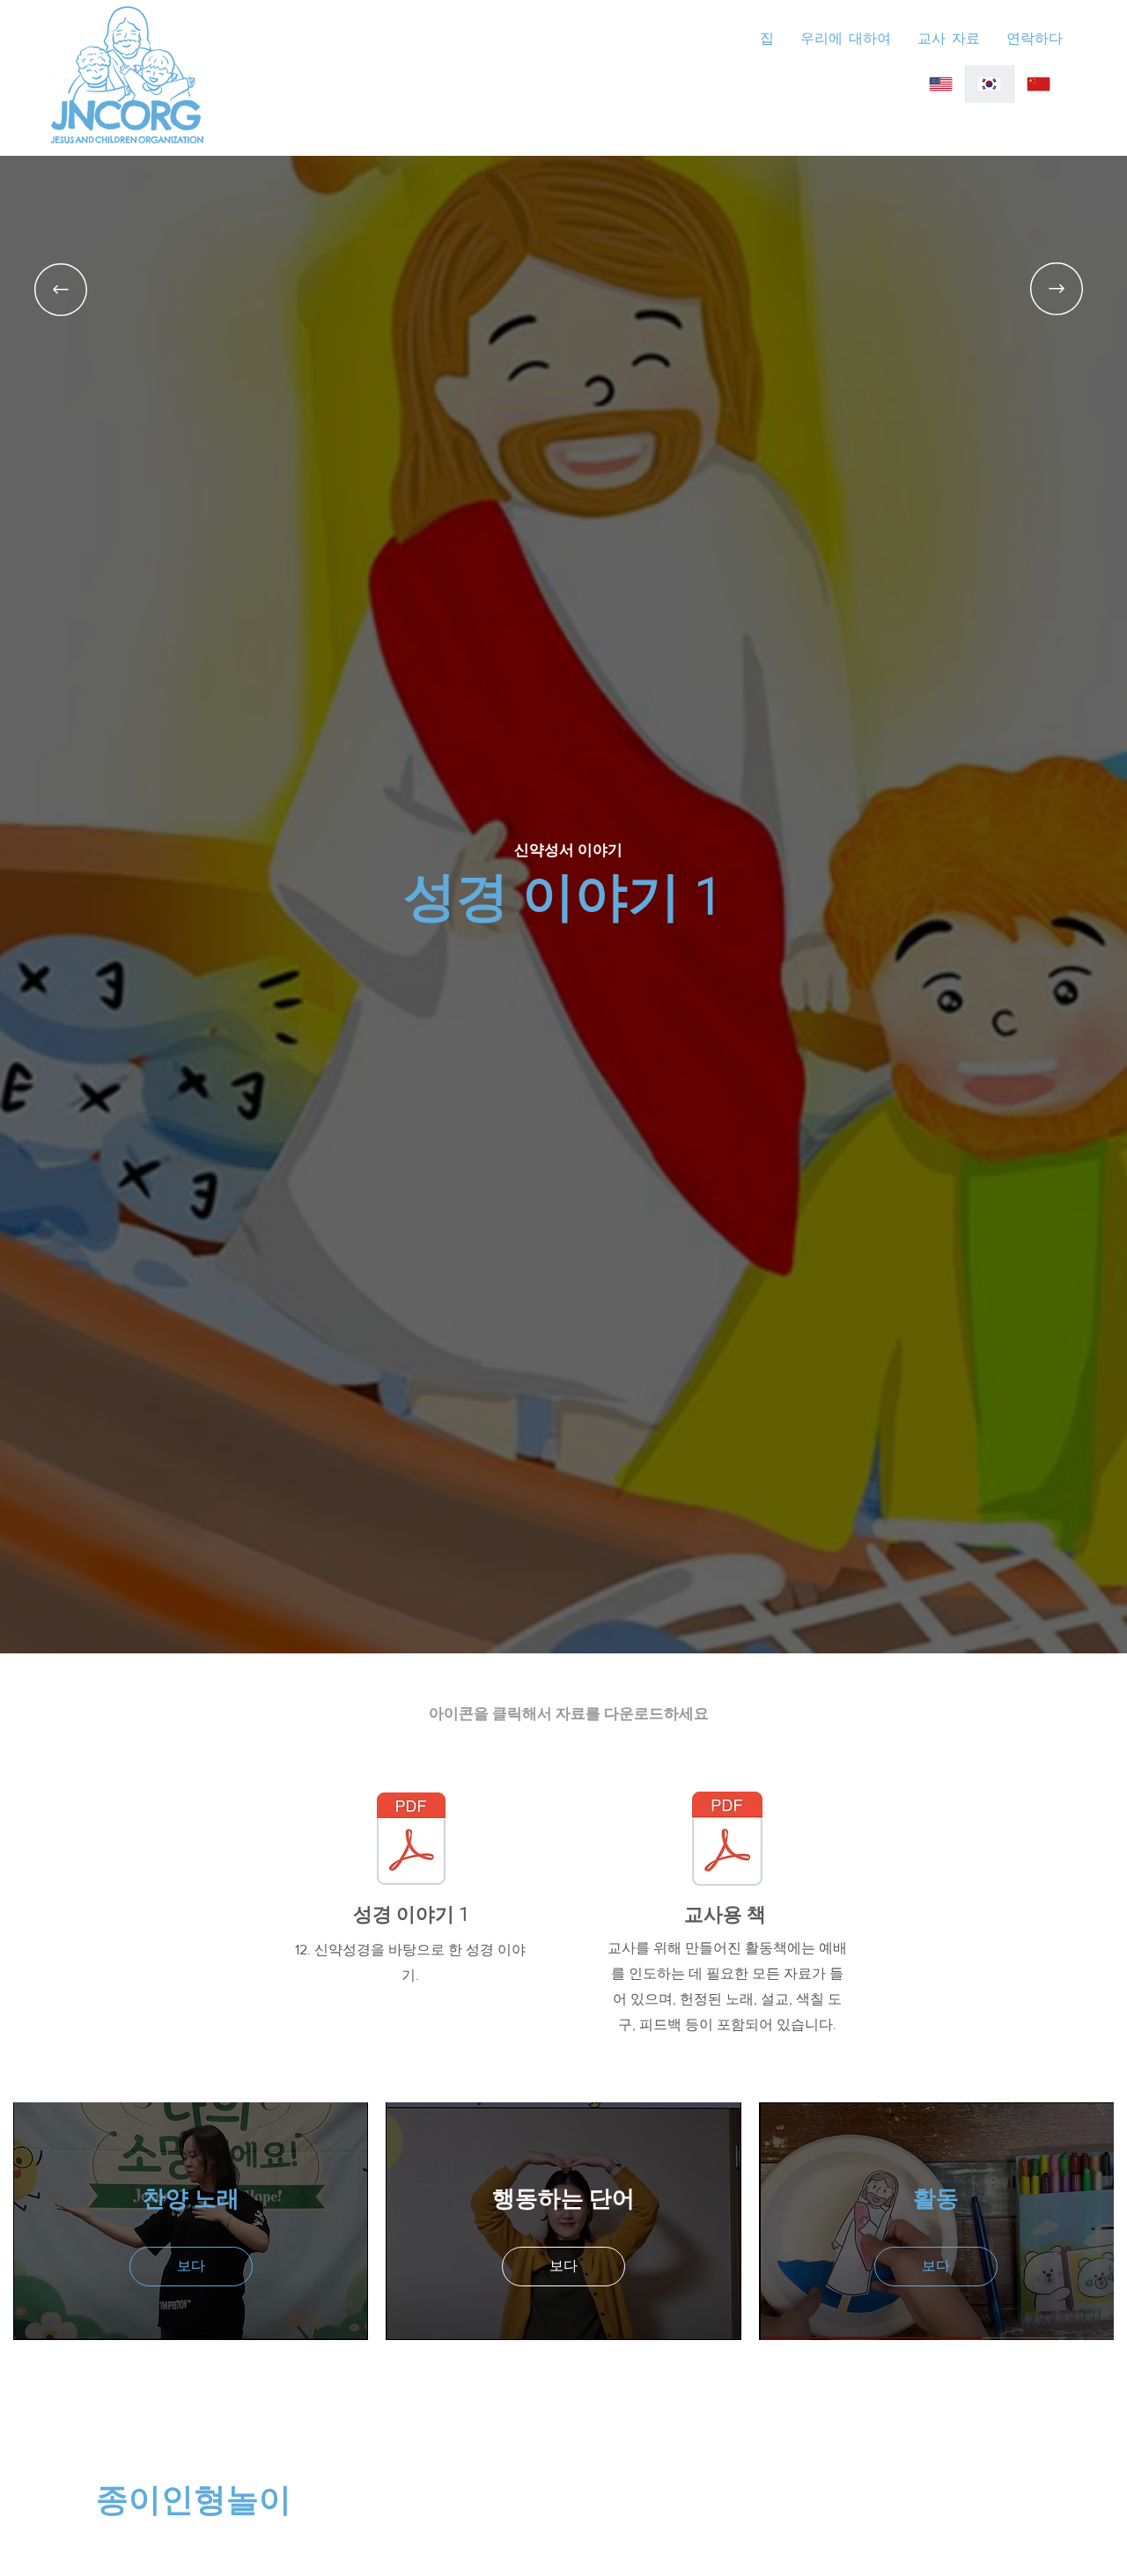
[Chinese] (1038, 84)
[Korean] (989, 84)
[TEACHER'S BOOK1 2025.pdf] (727, 1841)
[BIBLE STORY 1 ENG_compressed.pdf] (411, 1841)
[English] (941, 84)
